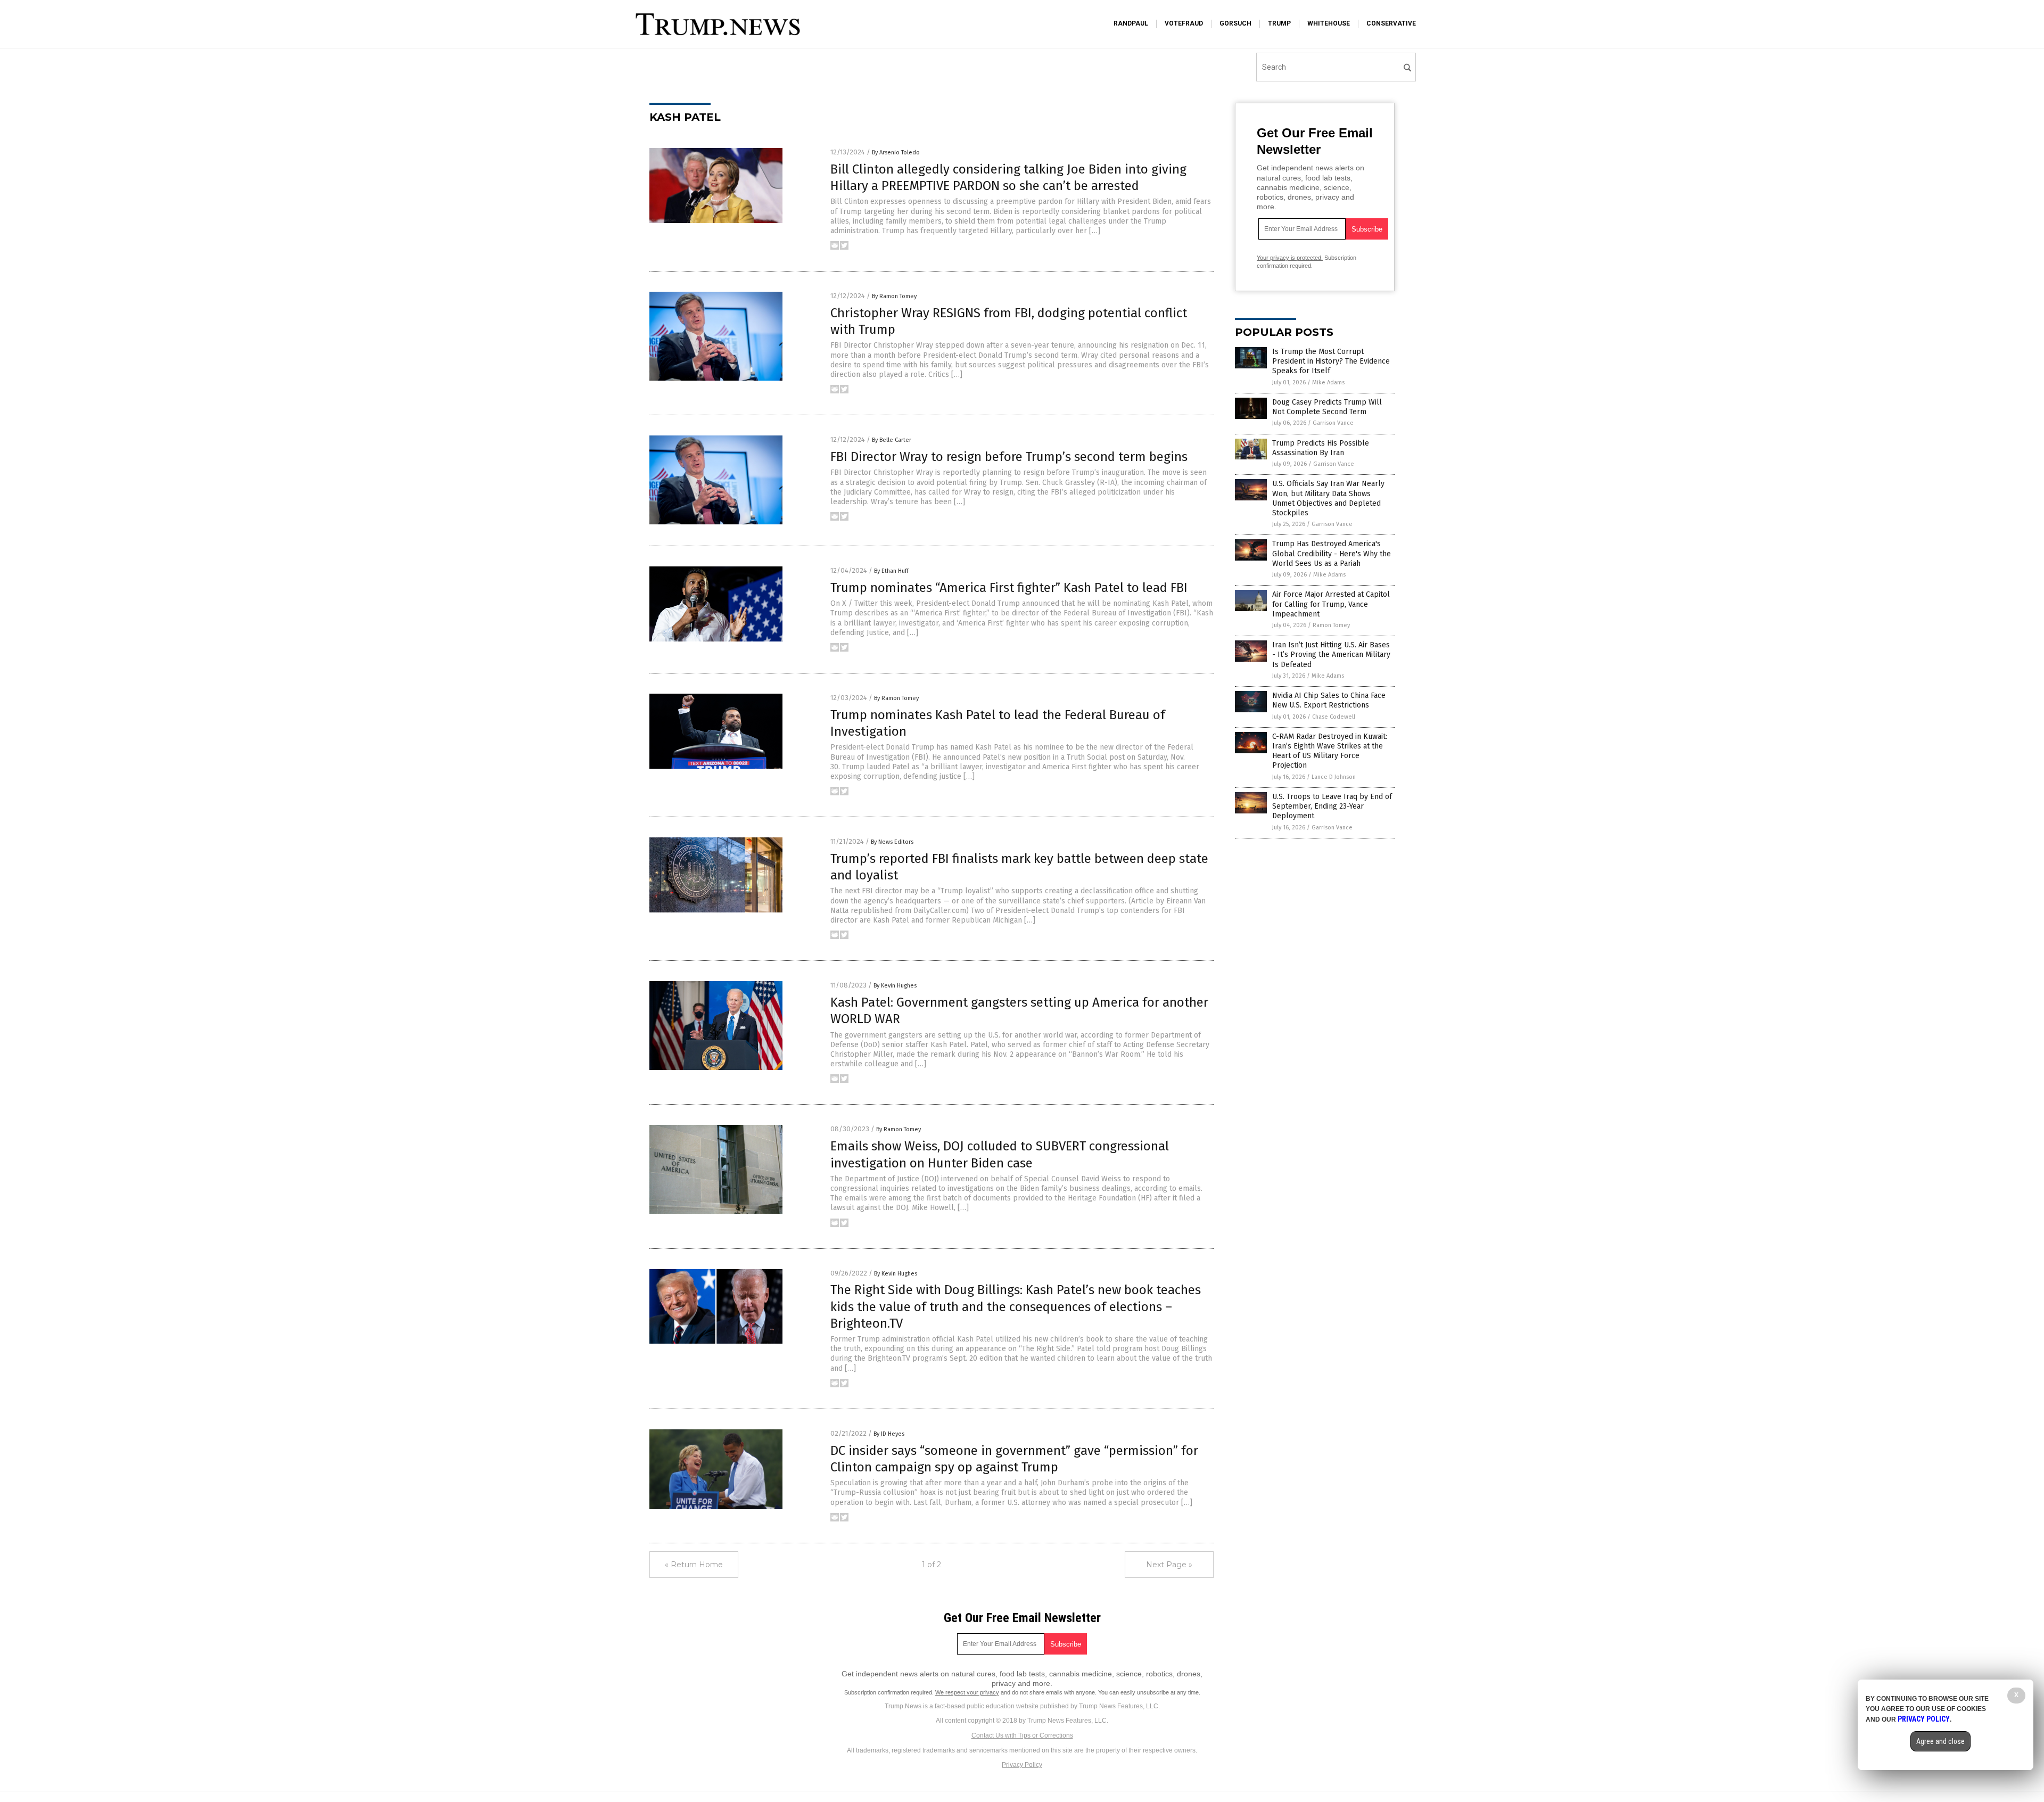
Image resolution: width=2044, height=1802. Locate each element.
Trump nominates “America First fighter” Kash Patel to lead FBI (1009, 588)
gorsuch (1235, 23)
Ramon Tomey (1331, 625)
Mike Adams (1328, 382)
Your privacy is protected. (1290, 258)
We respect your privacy (967, 1692)
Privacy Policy (1022, 1765)
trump (1279, 23)
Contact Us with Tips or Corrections (1022, 1735)
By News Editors (892, 842)
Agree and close (1940, 1741)
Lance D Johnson (1334, 777)
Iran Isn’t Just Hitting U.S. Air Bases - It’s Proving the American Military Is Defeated (1331, 655)
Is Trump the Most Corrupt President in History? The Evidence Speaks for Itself (1331, 361)
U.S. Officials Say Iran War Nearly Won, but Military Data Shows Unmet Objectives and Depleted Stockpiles (1328, 498)
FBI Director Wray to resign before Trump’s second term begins (1009, 457)
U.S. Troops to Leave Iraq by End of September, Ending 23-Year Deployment (1332, 806)
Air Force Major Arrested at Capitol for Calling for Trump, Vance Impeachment (1331, 604)
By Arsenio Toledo (896, 153)
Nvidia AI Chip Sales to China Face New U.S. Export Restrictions (1329, 700)
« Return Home (694, 1565)
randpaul (1131, 23)
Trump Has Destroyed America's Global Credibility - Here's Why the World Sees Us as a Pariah (1332, 553)
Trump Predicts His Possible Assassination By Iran (1321, 448)
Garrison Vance (1333, 423)
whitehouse (1329, 23)
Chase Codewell (1334, 717)
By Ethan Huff (891, 571)
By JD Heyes (889, 1434)
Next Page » (1169, 1565)
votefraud (1184, 23)
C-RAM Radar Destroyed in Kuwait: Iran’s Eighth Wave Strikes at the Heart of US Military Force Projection (1330, 751)
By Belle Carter (892, 440)
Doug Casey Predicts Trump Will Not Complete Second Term (1327, 407)
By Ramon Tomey (894, 296)
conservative (1391, 23)
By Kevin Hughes (895, 986)
